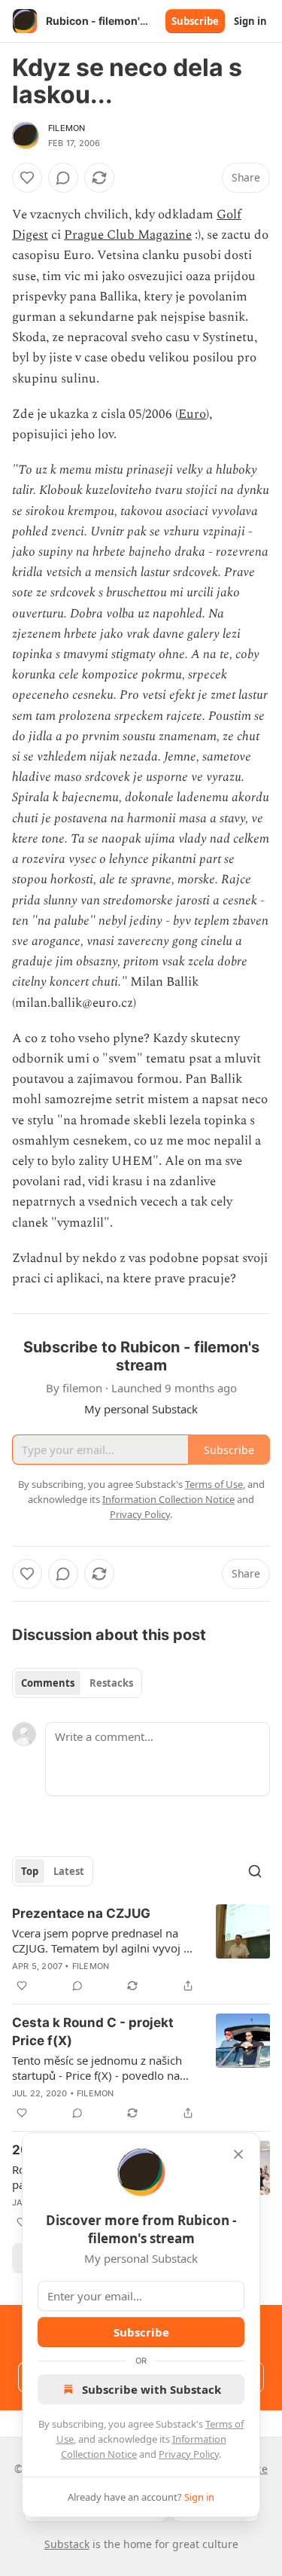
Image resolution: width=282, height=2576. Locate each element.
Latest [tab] (69, 1871)
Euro (192, 414)
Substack (67, 2544)
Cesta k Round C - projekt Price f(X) (93, 2032)
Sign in (250, 21)
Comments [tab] (48, 1683)
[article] (141, 1950)
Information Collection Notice (168, 1499)
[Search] (255, 1871)
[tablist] (77, 1683)
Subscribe (195, 21)
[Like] (27, 178)
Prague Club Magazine (128, 235)
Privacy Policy (189, 2454)
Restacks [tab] (111, 1683)
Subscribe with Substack (152, 2389)
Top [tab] (30, 1871)
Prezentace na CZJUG (81, 1913)
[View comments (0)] (63, 178)
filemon (67, 128)
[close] (238, 2154)
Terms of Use (214, 1484)
